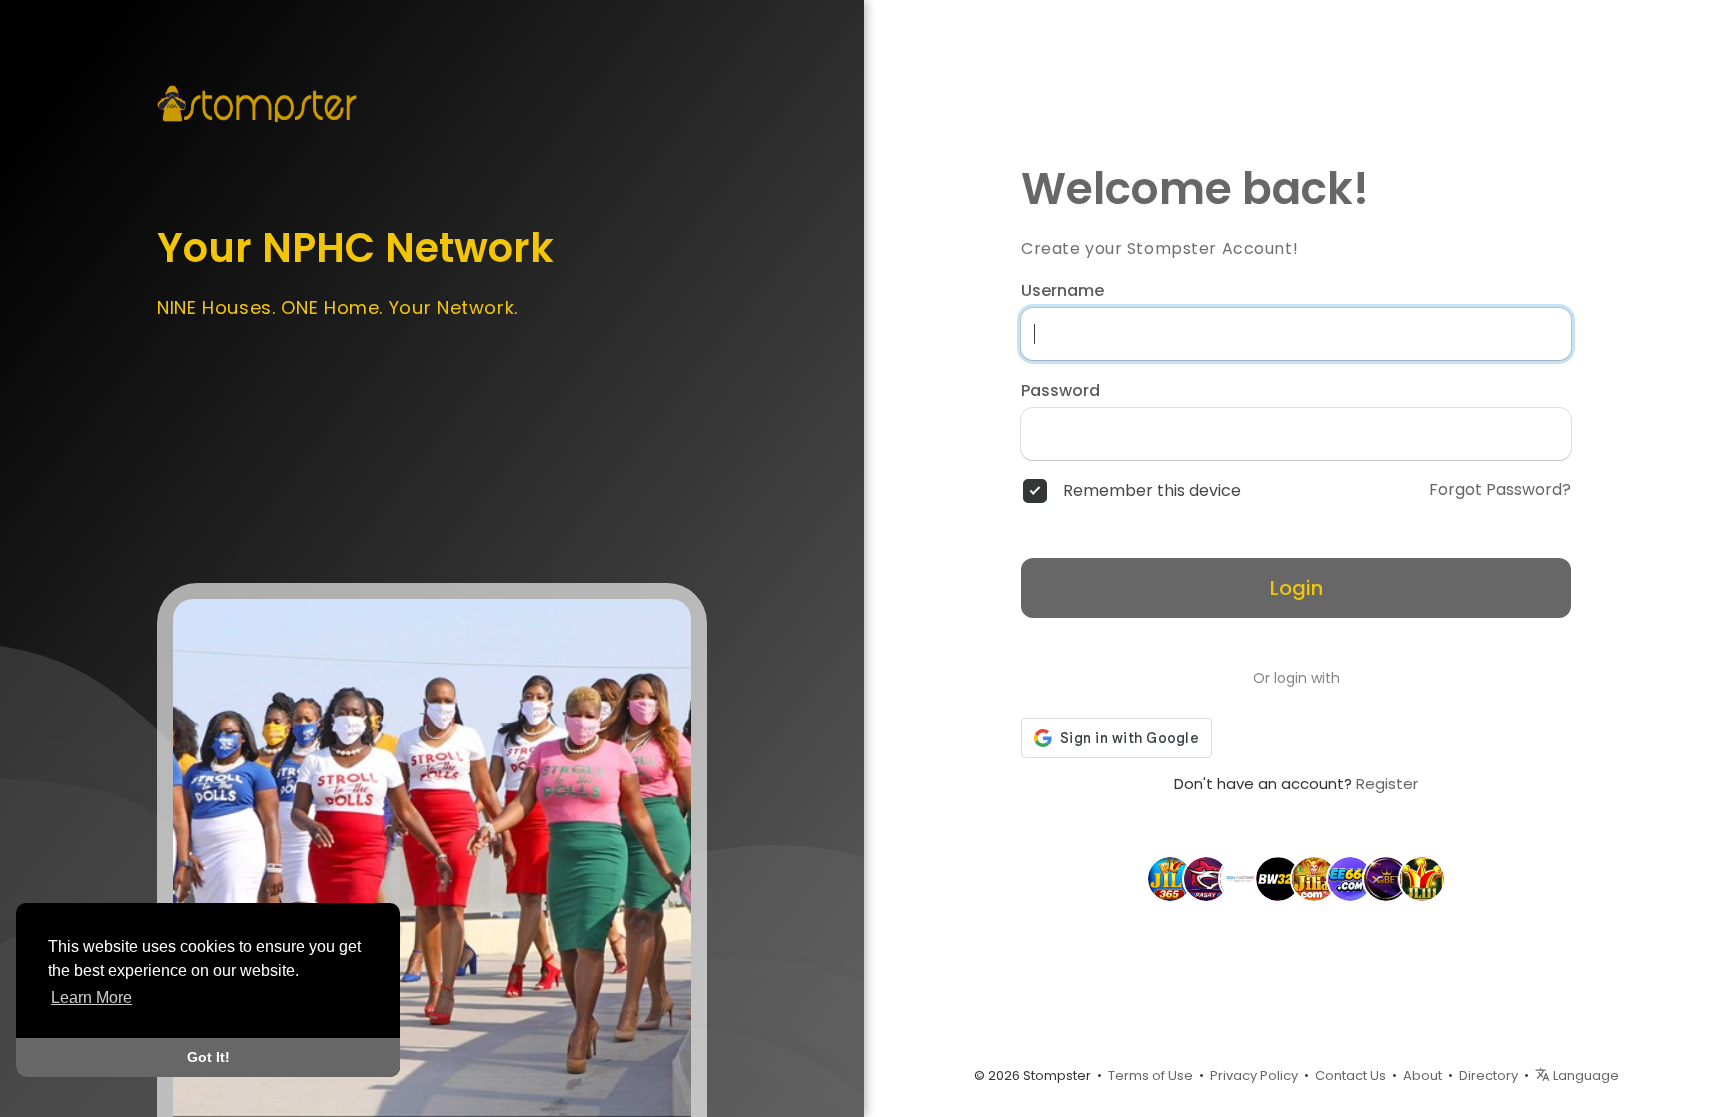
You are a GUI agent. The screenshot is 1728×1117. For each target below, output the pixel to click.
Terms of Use (1150, 1075)
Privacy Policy (1254, 1075)
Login (1296, 588)
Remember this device (1152, 491)
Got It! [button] (208, 1057)
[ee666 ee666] (1350, 878)
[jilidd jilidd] (1314, 878)
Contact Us (1350, 1075)
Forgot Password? (1500, 490)
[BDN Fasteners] (1242, 878)
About (1422, 1075)
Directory (1488, 1075)
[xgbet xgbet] (1386, 878)
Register (1387, 783)
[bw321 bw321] (1278, 878)
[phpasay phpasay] (1206, 878)
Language (1584, 1075)
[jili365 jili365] (1170, 878)
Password (1060, 391)
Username (1062, 291)
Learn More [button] (91, 997)
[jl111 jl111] (1422, 878)
